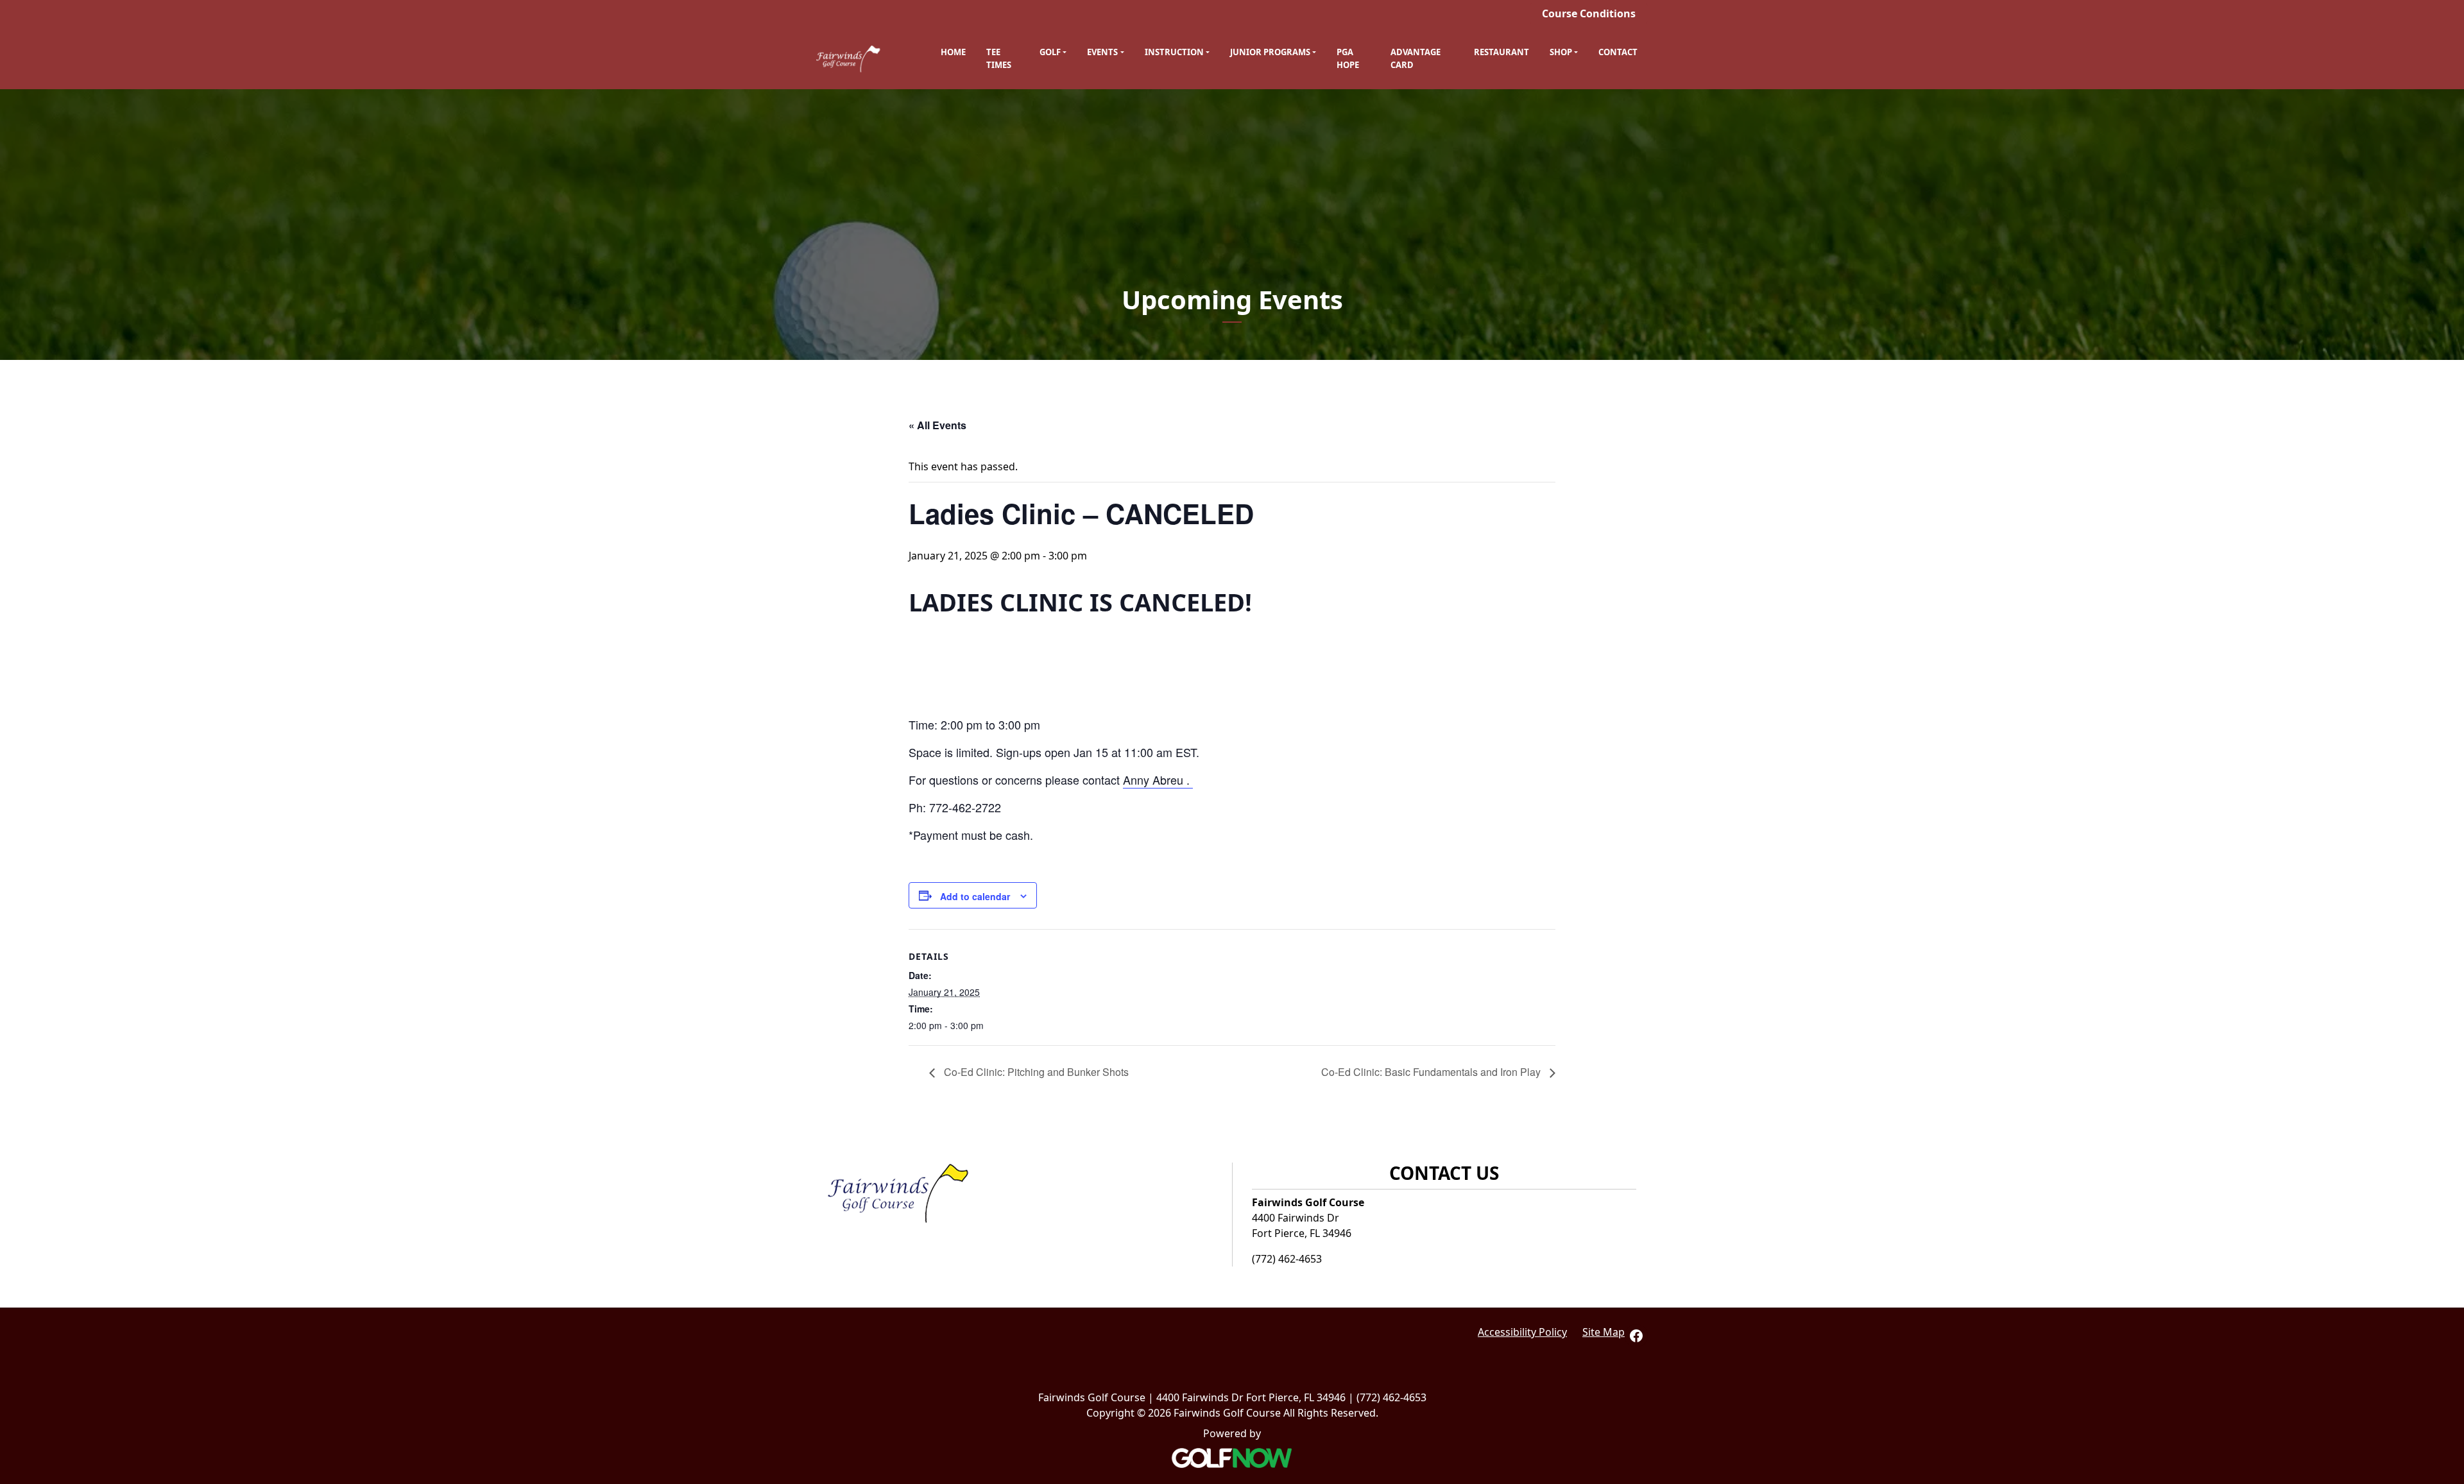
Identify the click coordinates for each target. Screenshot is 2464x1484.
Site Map (1604, 1332)
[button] (1053, 53)
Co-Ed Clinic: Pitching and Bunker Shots (1035, 1072)
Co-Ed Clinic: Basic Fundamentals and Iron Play (1432, 1072)
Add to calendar (975, 896)
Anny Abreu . (1158, 780)
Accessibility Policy (1522, 1332)
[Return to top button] (2447, 1106)
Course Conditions (1589, 13)
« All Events (937, 425)
